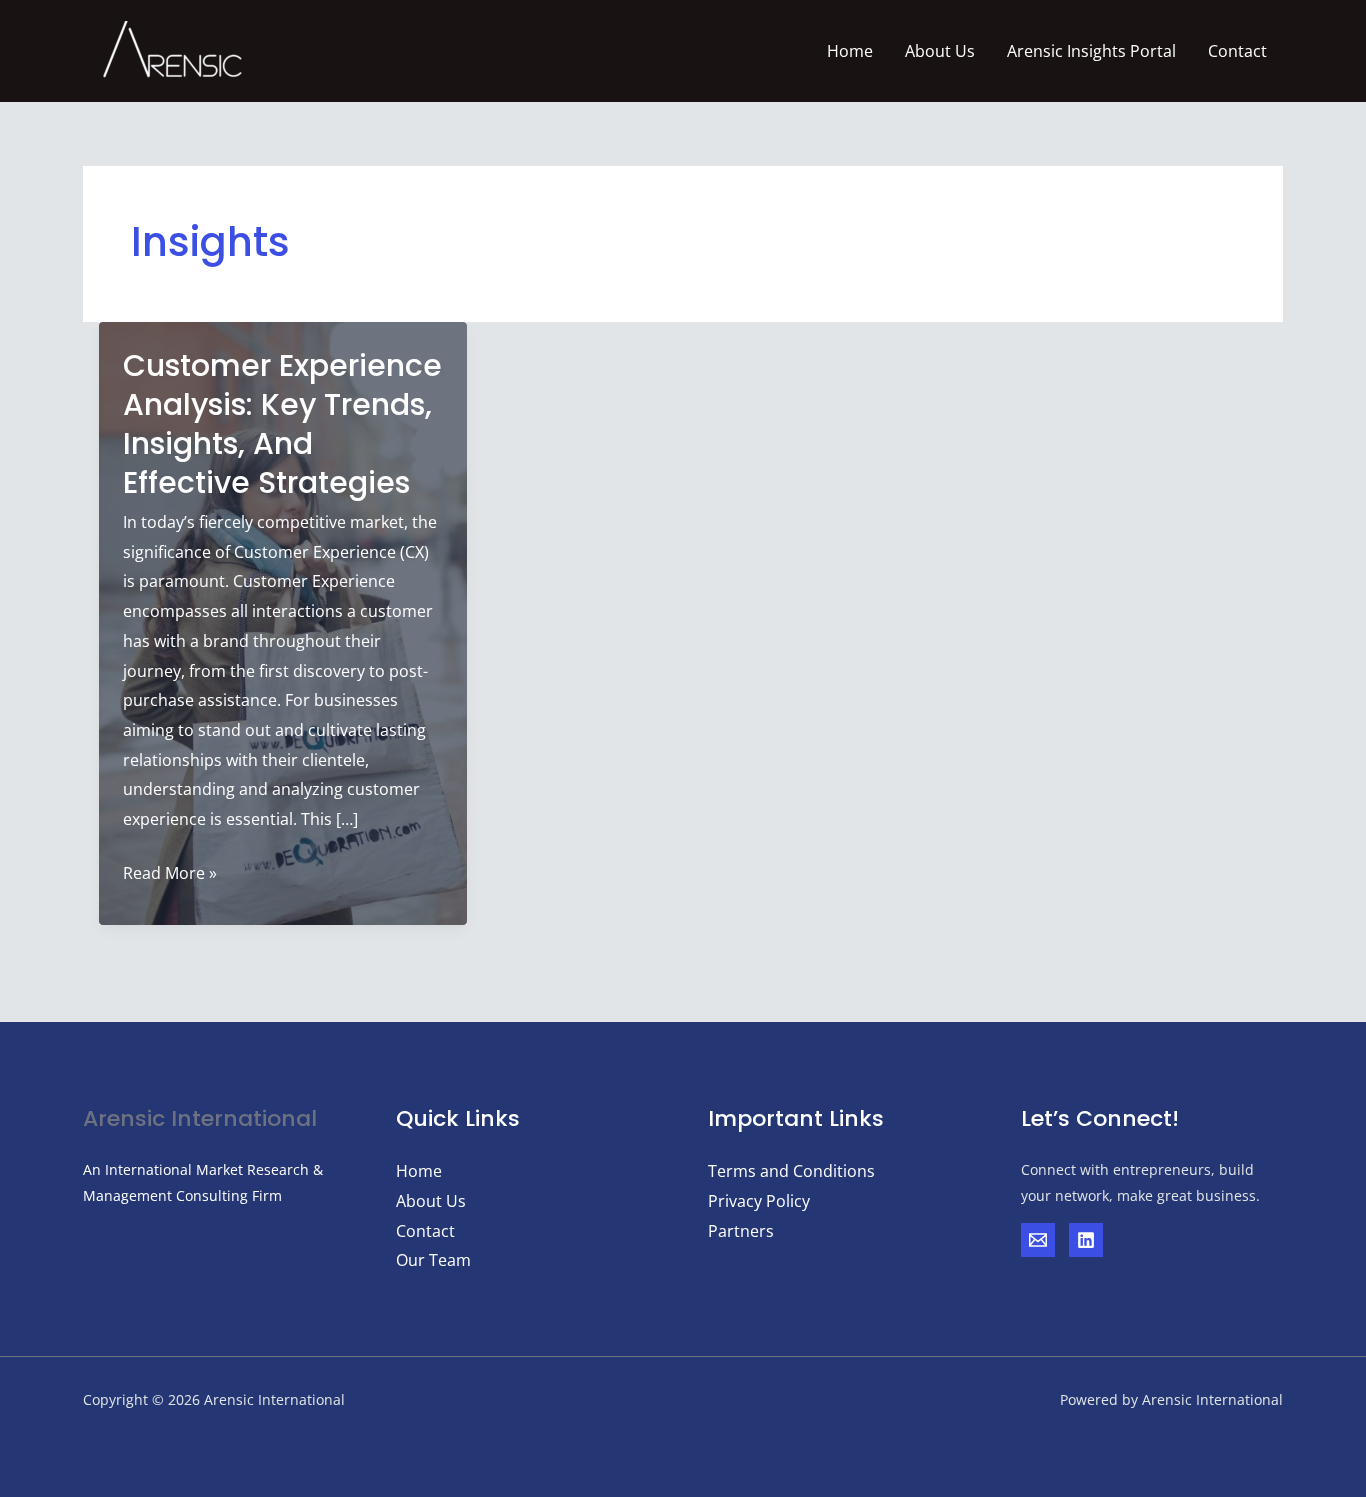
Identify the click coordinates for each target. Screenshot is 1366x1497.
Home (850, 51)
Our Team (433, 1260)
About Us (940, 51)
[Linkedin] (1086, 1240)
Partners (741, 1231)
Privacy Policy (759, 1201)
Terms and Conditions (791, 1171)
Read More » (170, 875)
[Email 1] (1038, 1240)
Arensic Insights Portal (1091, 51)
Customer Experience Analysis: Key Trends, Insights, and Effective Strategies (282, 424)
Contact (1237, 51)
